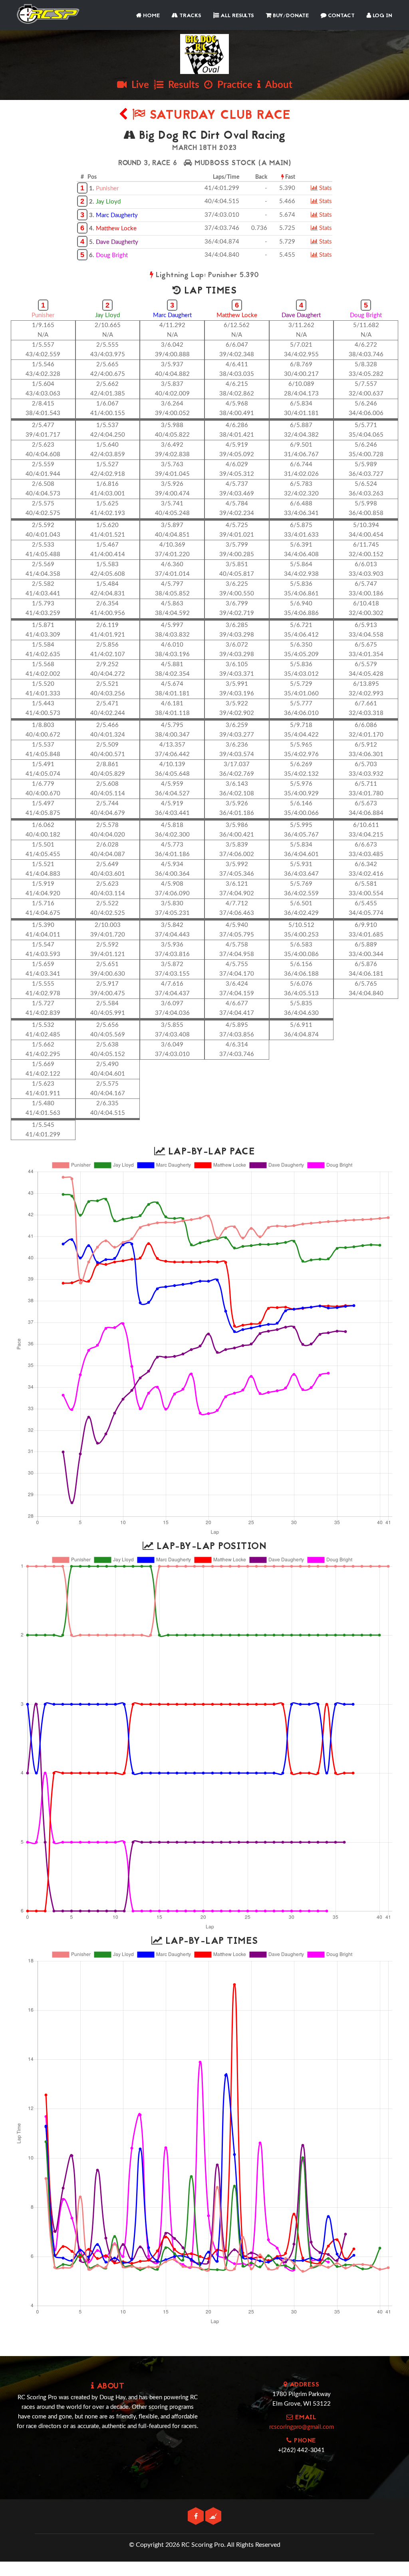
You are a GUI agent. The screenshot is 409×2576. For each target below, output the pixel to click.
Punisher (107, 189)
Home (151, 16)
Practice (232, 85)
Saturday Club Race (218, 116)
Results (181, 85)
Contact (341, 16)
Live (138, 85)
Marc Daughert (172, 315)
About (277, 85)
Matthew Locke (116, 229)
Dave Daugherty (117, 242)
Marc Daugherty (117, 215)
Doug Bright (112, 255)
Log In (382, 16)
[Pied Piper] (213, 2517)
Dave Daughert (301, 315)
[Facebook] (197, 2517)
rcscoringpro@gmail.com (302, 2427)
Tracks (190, 16)
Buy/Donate (290, 16)
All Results (236, 16)
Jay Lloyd (108, 202)
